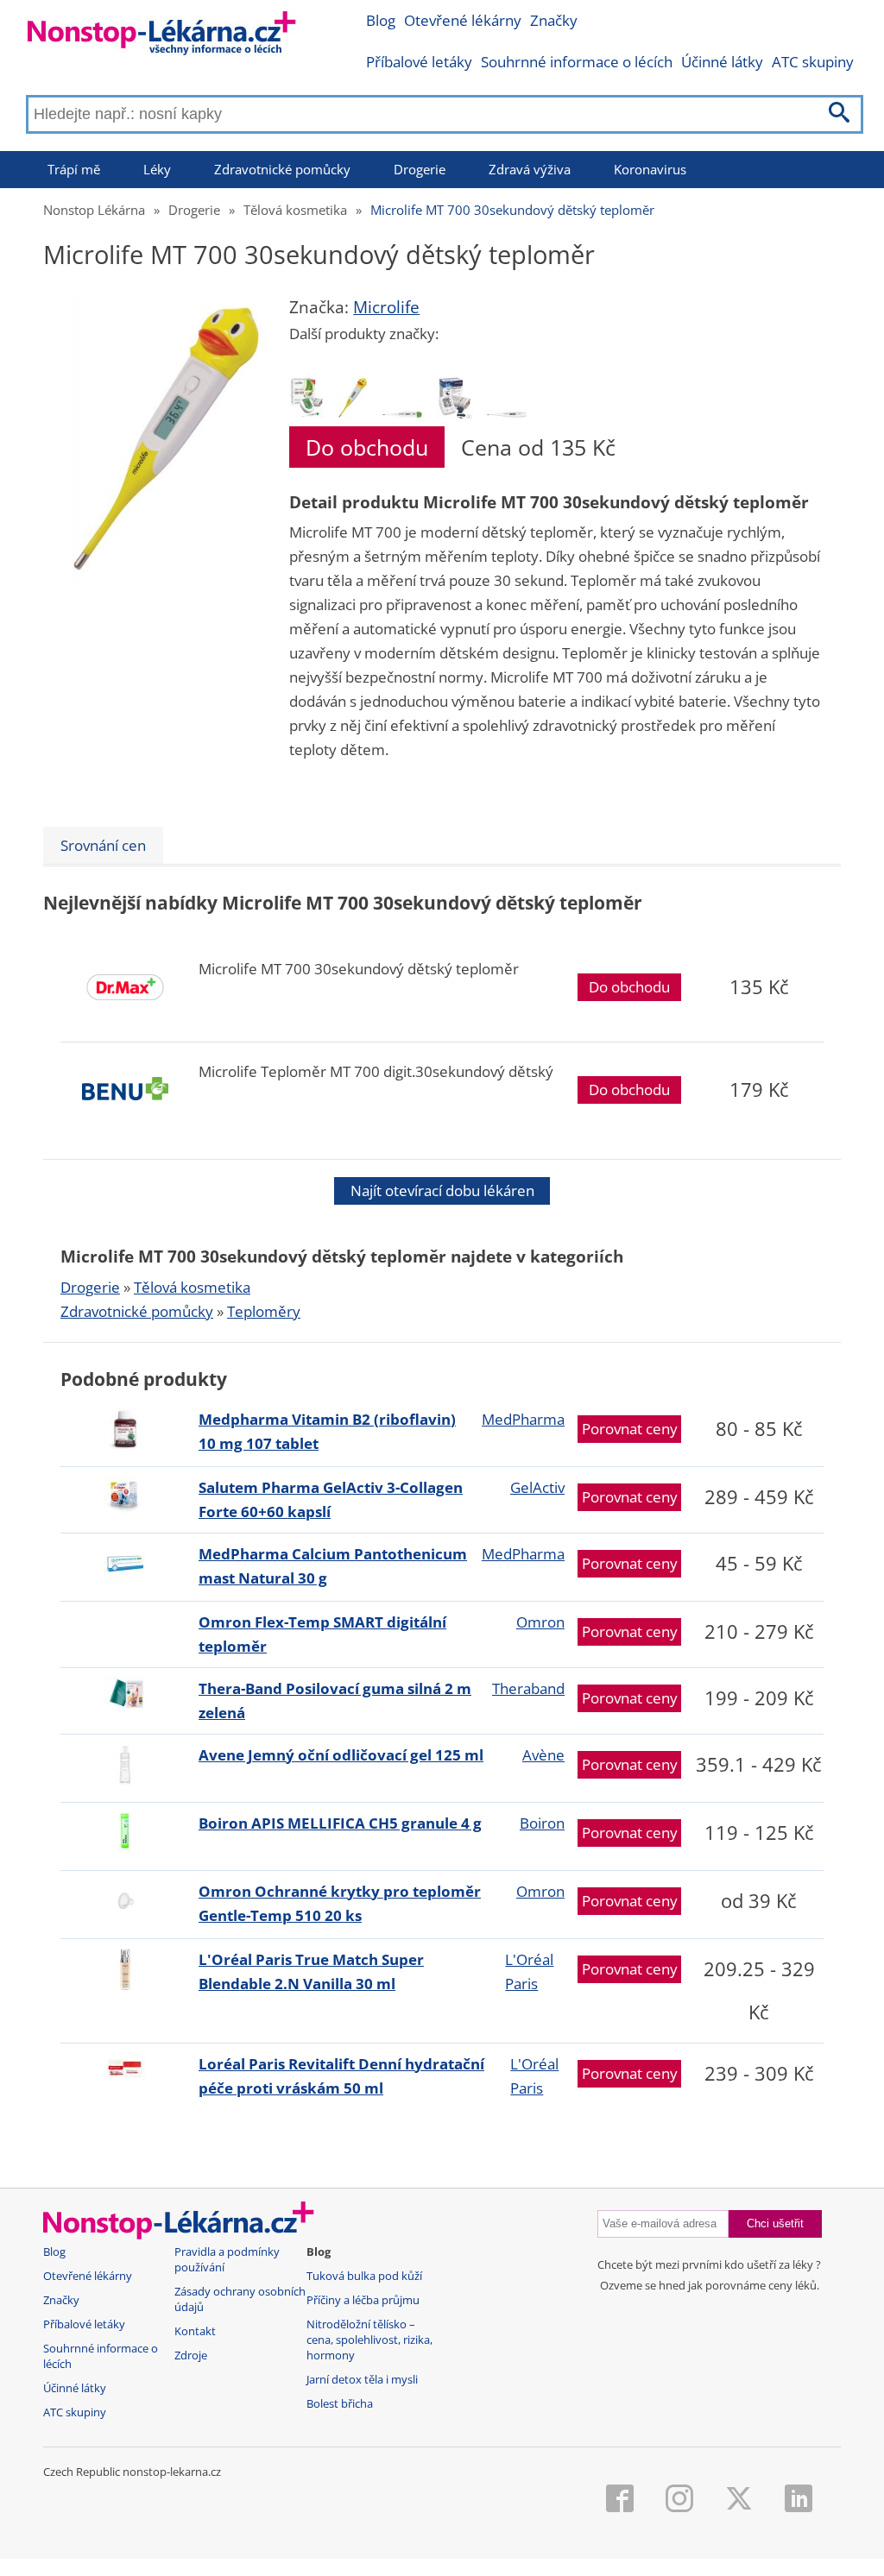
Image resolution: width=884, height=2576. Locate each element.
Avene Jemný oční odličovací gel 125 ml (341, 1755)
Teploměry (264, 1311)
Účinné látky (722, 62)
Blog (381, 20)
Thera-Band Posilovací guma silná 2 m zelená (335, 1701)
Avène (543, 1755)
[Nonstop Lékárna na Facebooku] (620, 2500)
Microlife (386, 307)
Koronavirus (650, 169)
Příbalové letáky (419, 62)
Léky (157, 169)
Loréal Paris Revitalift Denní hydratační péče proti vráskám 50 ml (341, 2076)
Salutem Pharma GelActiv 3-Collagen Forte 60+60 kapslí (331, 1499)
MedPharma (523, 1419)
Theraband (528, 1688)
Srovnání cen (103, 845)
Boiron (542, 1823)
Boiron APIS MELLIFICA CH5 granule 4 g (340, 1823)
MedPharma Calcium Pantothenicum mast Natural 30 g (333, 1566)
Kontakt (195, 2331)
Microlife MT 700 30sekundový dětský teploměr (512, 210)
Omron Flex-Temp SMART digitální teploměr (322, 1634)
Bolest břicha (340, 2404)
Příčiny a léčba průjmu (363, 2300)
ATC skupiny (813, 62)
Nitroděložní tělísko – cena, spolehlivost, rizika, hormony (369, 2340)
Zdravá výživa (530, 169)
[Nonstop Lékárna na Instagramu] (679, 2500)
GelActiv (537, 1487)
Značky (554, 20)
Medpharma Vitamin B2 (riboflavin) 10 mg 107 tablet (327, 1431)
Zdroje (191, 2356)
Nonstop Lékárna (94, 210)
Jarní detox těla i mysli (362, 2380)
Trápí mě (74, 169)
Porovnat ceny (630, 1429)
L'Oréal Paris (529, 1971)
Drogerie (420, 169)
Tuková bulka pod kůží (364, 2276)
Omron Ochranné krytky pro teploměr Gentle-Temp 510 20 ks (340, 1903)
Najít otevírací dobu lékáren (442, 1190)
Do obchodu (367, 447)
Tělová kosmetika (295, 210)
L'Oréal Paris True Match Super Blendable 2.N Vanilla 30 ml (311, 1971)
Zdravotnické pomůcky (282, 169)
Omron (540, 1622)
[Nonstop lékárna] (162, 37)
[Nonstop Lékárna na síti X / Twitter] (739, 2500)
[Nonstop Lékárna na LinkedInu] (799, 2500)
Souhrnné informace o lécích (577, 62)
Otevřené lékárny (463, 20)
